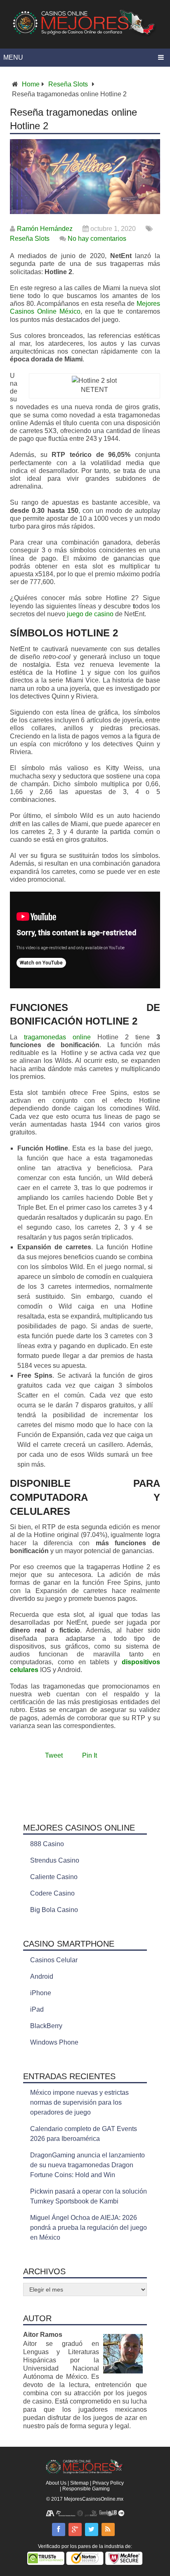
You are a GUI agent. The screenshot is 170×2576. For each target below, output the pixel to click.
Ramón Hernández (45, 229)
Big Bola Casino (54, 1910)
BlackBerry (46, 2026)
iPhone (41, 1993)
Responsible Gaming (86, 2489)
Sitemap (79, 2483)
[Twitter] (92, 2529)
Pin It (90, 1755)
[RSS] (108, 2529)
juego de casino (90, 614)
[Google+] (75, 2529)
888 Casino (47, 1844)
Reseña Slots (68, 84)
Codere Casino (52, 1893)
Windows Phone (54, 2042)
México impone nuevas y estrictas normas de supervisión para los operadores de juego (79, 2102)
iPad (37, 2009)
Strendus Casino (55, 1860)
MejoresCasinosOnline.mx (94, 2499)
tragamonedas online (57, 1037)
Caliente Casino (54, 1877)
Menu (13, 57)
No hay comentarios (97, 239)
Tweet (54, 1755)
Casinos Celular (54, 1960)
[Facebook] (59, 2529)
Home (31, 84)
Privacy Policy (108, 2483)
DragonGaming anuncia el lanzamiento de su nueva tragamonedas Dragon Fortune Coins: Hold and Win (87, 2165)
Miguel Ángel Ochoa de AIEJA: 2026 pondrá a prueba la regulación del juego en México (89, 2228)
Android (42, 1976)
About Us (56, 2483)
